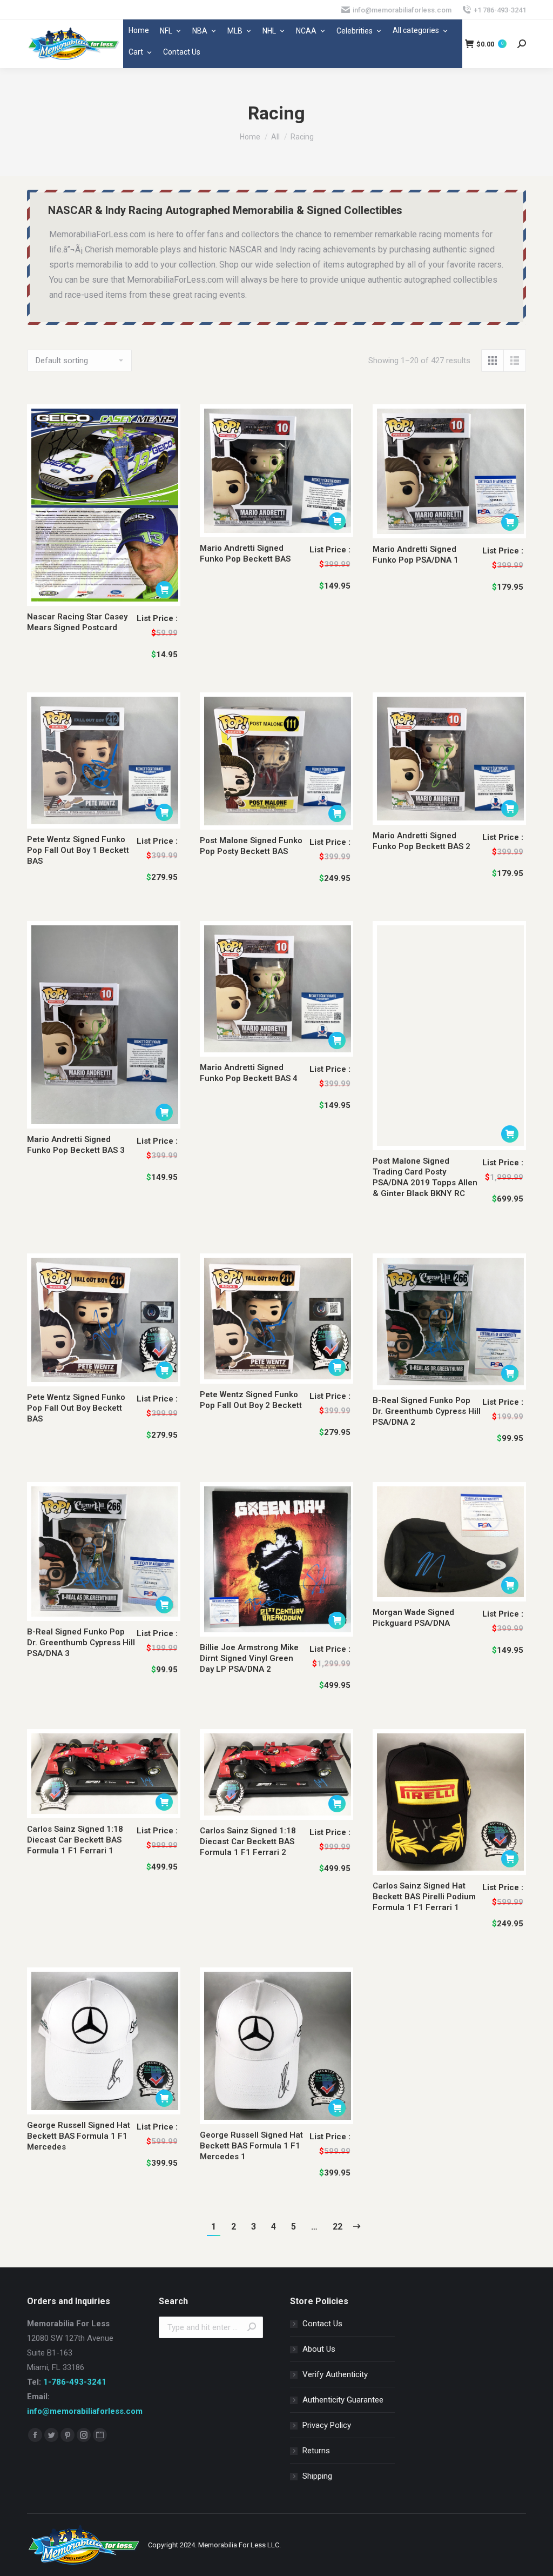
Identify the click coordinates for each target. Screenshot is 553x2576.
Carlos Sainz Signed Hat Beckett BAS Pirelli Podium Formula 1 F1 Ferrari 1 (424, 1897)
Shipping (317, 2476)
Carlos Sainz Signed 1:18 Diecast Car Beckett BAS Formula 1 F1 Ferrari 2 (248, 1841)
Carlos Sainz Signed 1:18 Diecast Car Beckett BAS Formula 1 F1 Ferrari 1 (75, 1840)
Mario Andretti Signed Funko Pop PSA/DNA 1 (416, 555)
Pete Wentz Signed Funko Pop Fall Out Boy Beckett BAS (76, 1408)
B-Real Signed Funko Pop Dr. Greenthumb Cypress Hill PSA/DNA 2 (427, 1411)
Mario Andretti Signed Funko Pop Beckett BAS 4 (249, 1073)
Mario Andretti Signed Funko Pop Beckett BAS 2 (422, 841)
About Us (319, 2349)
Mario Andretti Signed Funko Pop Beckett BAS (245, 553)
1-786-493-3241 (75, 2382)
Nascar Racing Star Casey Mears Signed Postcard (77, 622)
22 (338, 2227)
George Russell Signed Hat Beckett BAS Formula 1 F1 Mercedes (79, 2136)
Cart (136, 52)
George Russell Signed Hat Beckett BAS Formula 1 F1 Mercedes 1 (251, 2146)
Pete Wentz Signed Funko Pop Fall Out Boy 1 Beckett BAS (78, 850)
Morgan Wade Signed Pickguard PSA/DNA (413, 1618)
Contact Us (182, 52)
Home (139, 30)
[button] (164, 590)
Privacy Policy (327, 2425)
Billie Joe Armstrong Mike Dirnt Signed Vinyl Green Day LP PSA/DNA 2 (249, 1658)
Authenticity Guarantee (343, 2400)
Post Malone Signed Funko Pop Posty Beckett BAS (251, 846)
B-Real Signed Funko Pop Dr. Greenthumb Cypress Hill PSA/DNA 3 (81, 1643)
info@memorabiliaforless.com (85, 2411)
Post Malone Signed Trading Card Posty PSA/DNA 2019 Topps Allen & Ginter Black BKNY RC (425, 1177)
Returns (316, 2451)
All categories (416, 30)
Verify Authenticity (335, 2374)
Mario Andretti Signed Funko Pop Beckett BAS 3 (76, 1145)
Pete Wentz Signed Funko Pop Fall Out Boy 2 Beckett (251, 1400)
